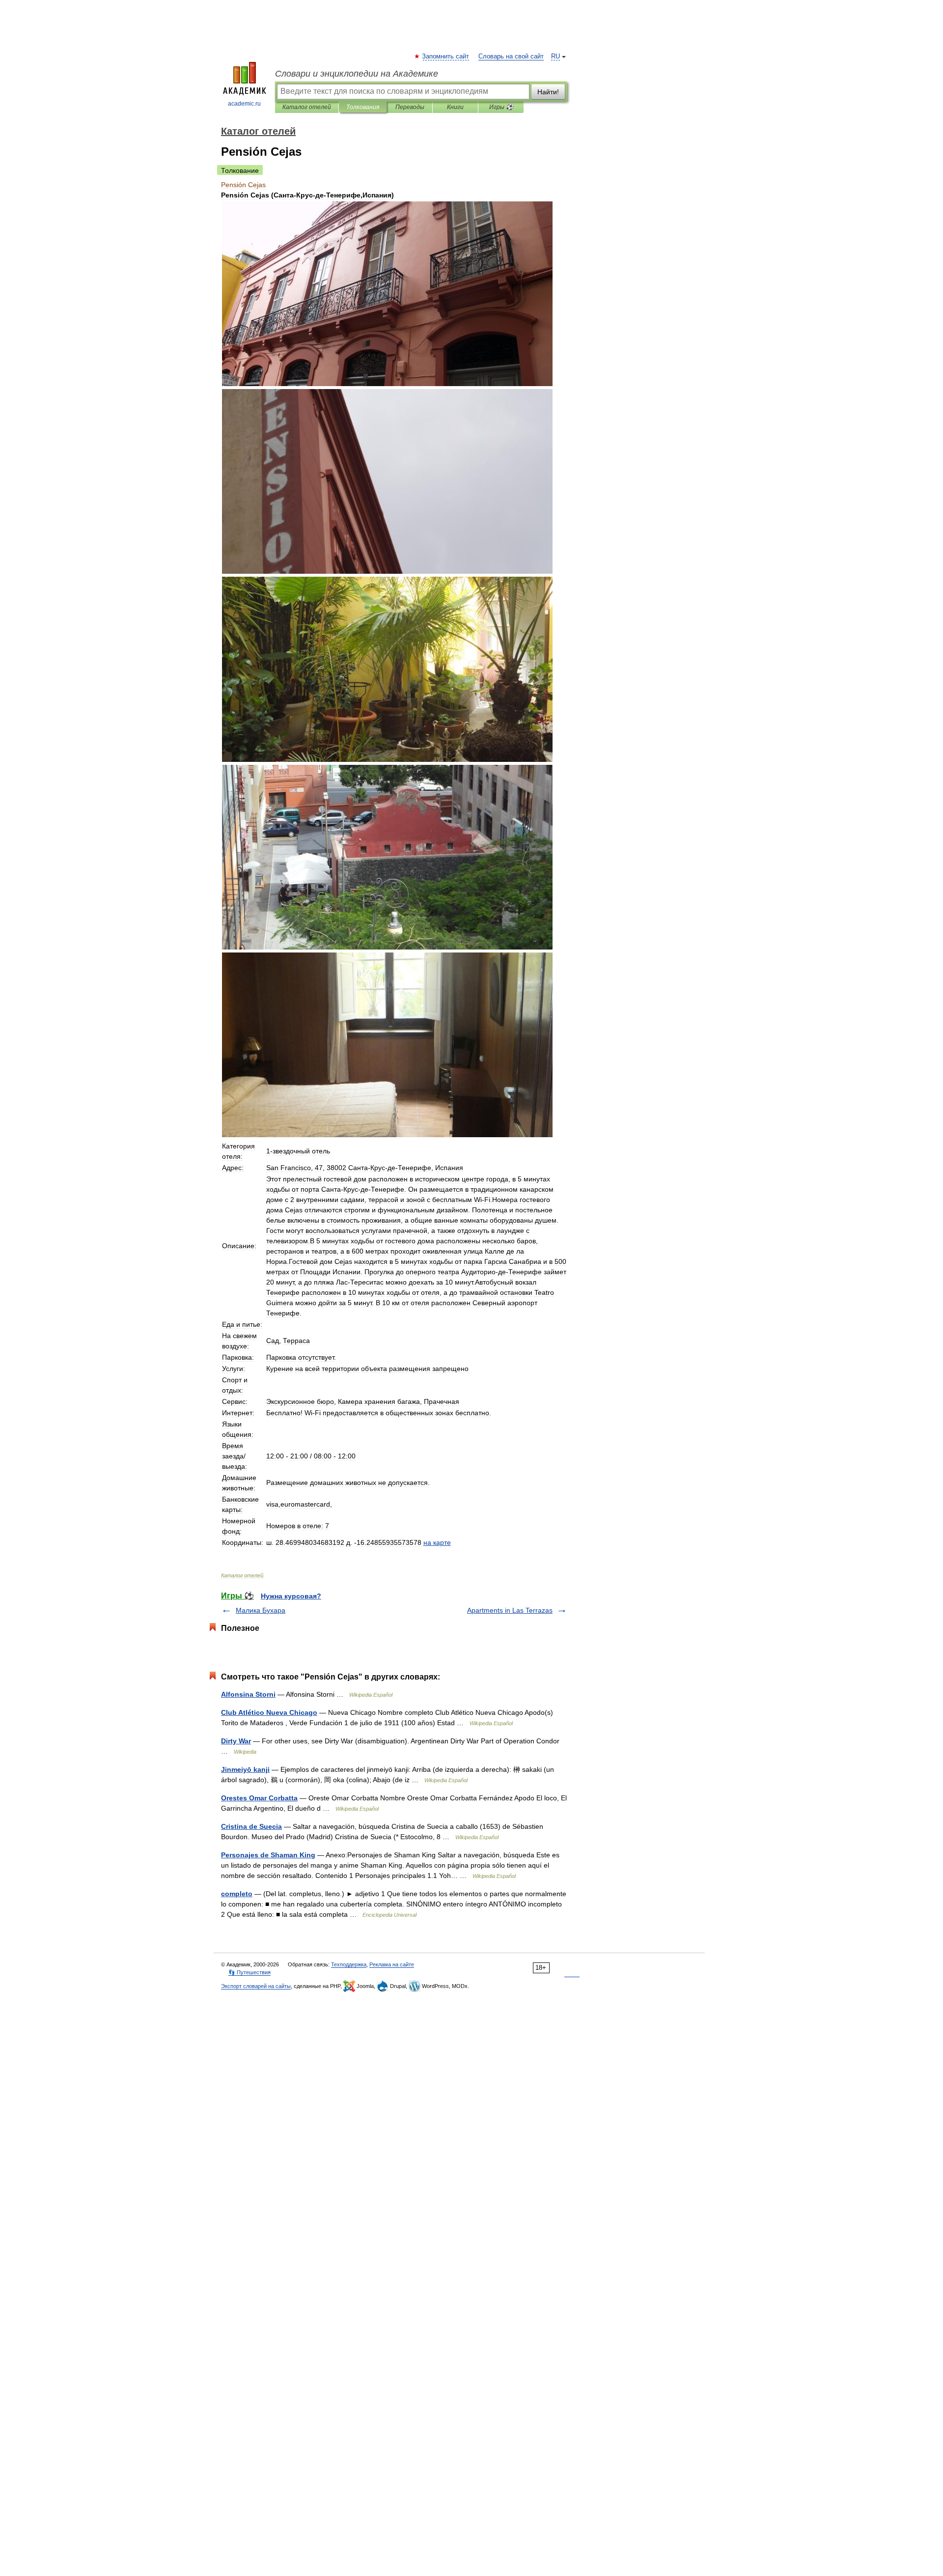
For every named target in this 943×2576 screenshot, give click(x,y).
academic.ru (244, 104)
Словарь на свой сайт (511, 56)
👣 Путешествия (250, 1972)
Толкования (363, 107)
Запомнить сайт (446, 56)
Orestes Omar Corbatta (259, 1798)
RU (555, 56)
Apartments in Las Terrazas (510, 1610)
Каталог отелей (307, 107)
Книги (455, 107)
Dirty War (236, 1741)
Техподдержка (349, 1964)
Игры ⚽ (501, 107)
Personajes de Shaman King (268, 1855)
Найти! (548, 92)
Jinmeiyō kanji (245, 1769)
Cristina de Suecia (251, 1826)
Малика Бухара (261, 1610)
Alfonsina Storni (248, 1694)
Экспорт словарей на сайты (256, 1986)
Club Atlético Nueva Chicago (269, 1712)
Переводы (410, 107)
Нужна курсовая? (291, 1596)
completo (237, 1894)
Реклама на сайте (392, 1964)
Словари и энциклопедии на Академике (357, 74)
